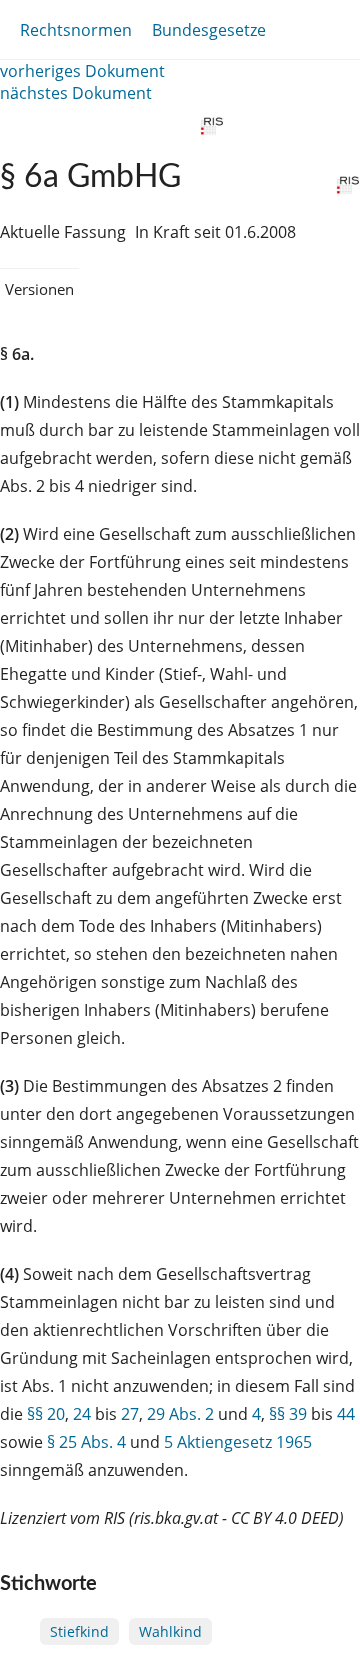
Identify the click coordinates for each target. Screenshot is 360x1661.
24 (82, 1414)
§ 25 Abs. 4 (86, 1442)
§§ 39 (288, 1414)
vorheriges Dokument (82, 71)
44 (346, 1414)
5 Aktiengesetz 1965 (238, 1442)
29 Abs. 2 (180, 1414)
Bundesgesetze (209, 30)
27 (130, 1414)
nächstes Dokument (76, 93)
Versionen (39, 289)
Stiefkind (79, 1631)
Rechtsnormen (76, 30)
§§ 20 (46, 1414)
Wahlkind (170, 1631)
